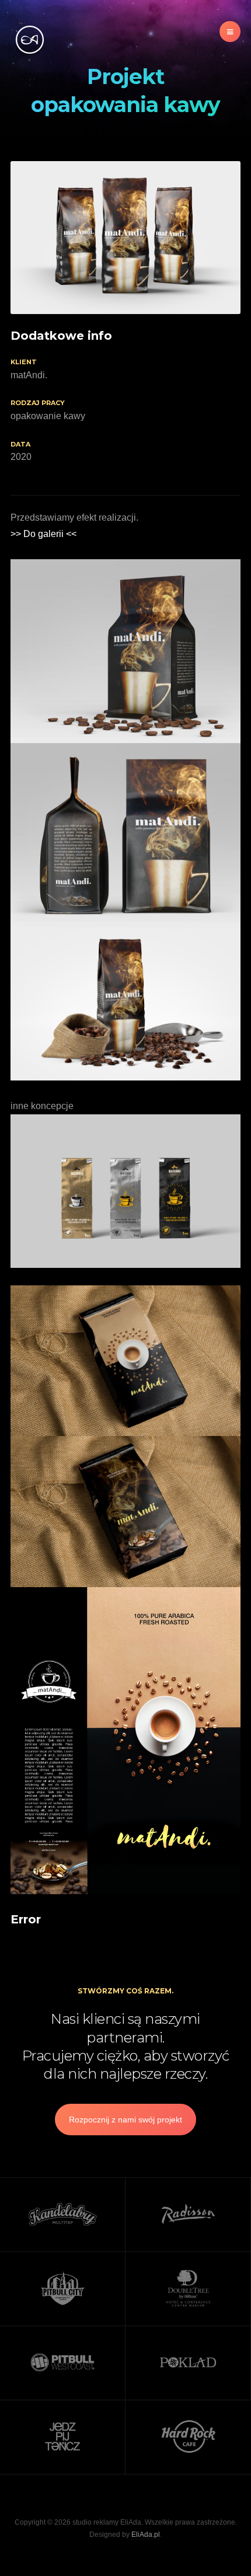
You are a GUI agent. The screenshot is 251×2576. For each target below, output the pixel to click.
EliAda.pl (146, 2535)
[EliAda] (29, 40)
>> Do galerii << (43, 534)
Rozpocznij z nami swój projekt (125, 2120)
